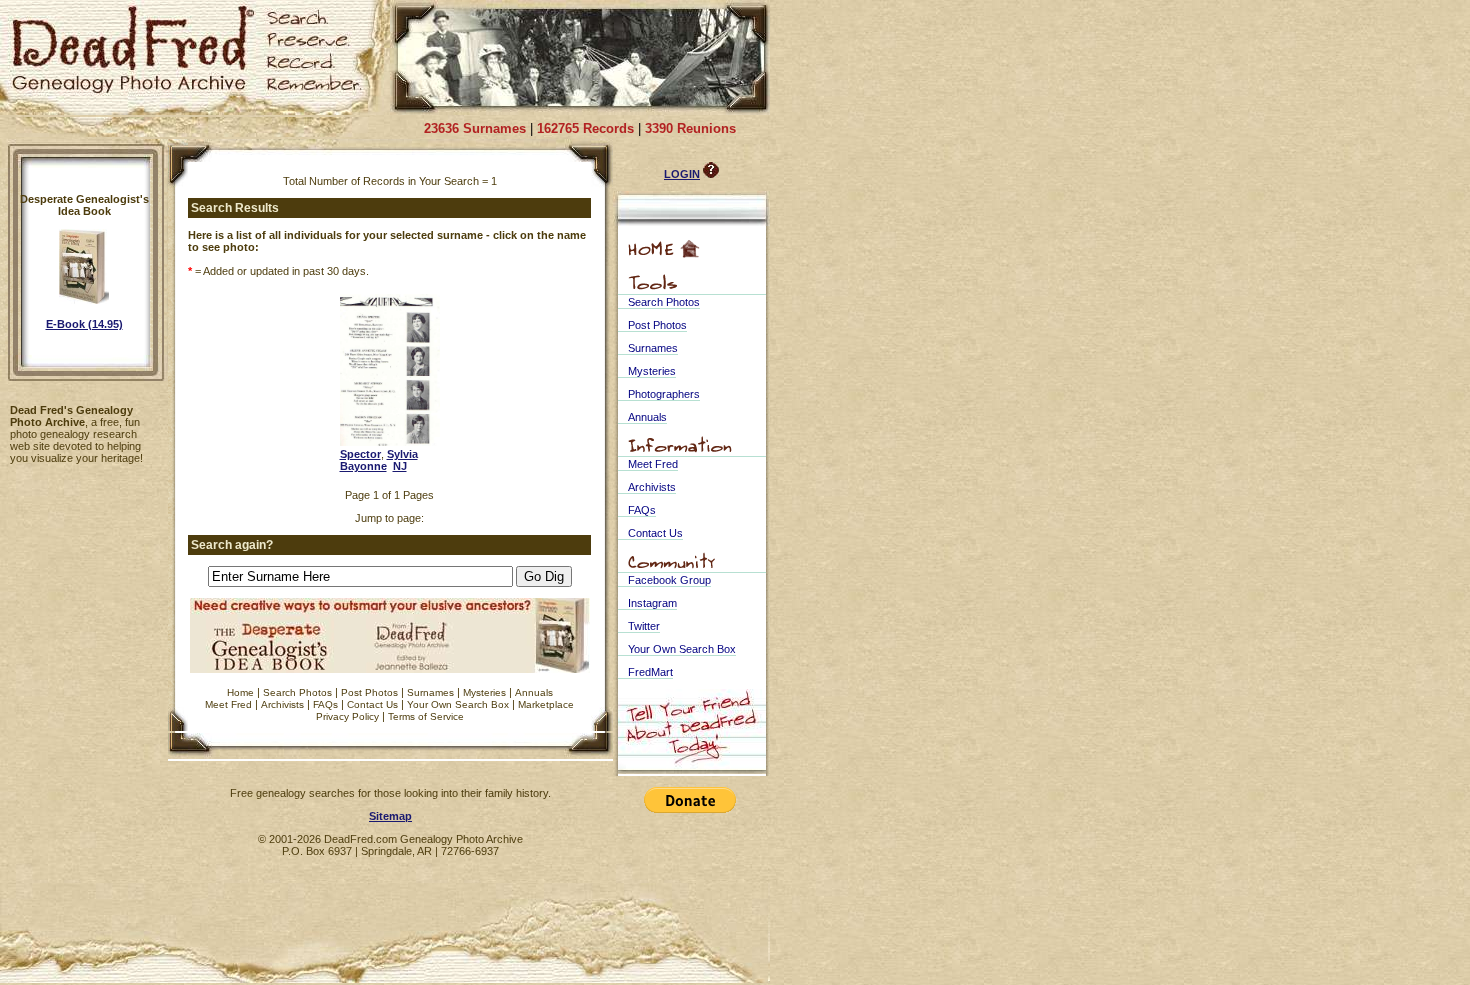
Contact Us (372, 704)
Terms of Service (426, 716)
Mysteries (484, 692)
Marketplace (546, 704)
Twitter (644, 626)
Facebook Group (669, 580)
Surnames (430, 692)
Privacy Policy (347, 716)
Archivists (282, 704)
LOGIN (682, 174)
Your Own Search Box (458, 704)
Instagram (652, 603)
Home (240, 692)
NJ (400, 466)
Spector (360, 454)
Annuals (534, 692)
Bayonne (363, 466)
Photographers (664, 394)
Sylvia (402, 454)
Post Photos (369, 692)
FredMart (650, 672)
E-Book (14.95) (84, 324)
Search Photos (297, 692)
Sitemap (390, 816)
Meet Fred (228, 704)
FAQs (325, 704)
